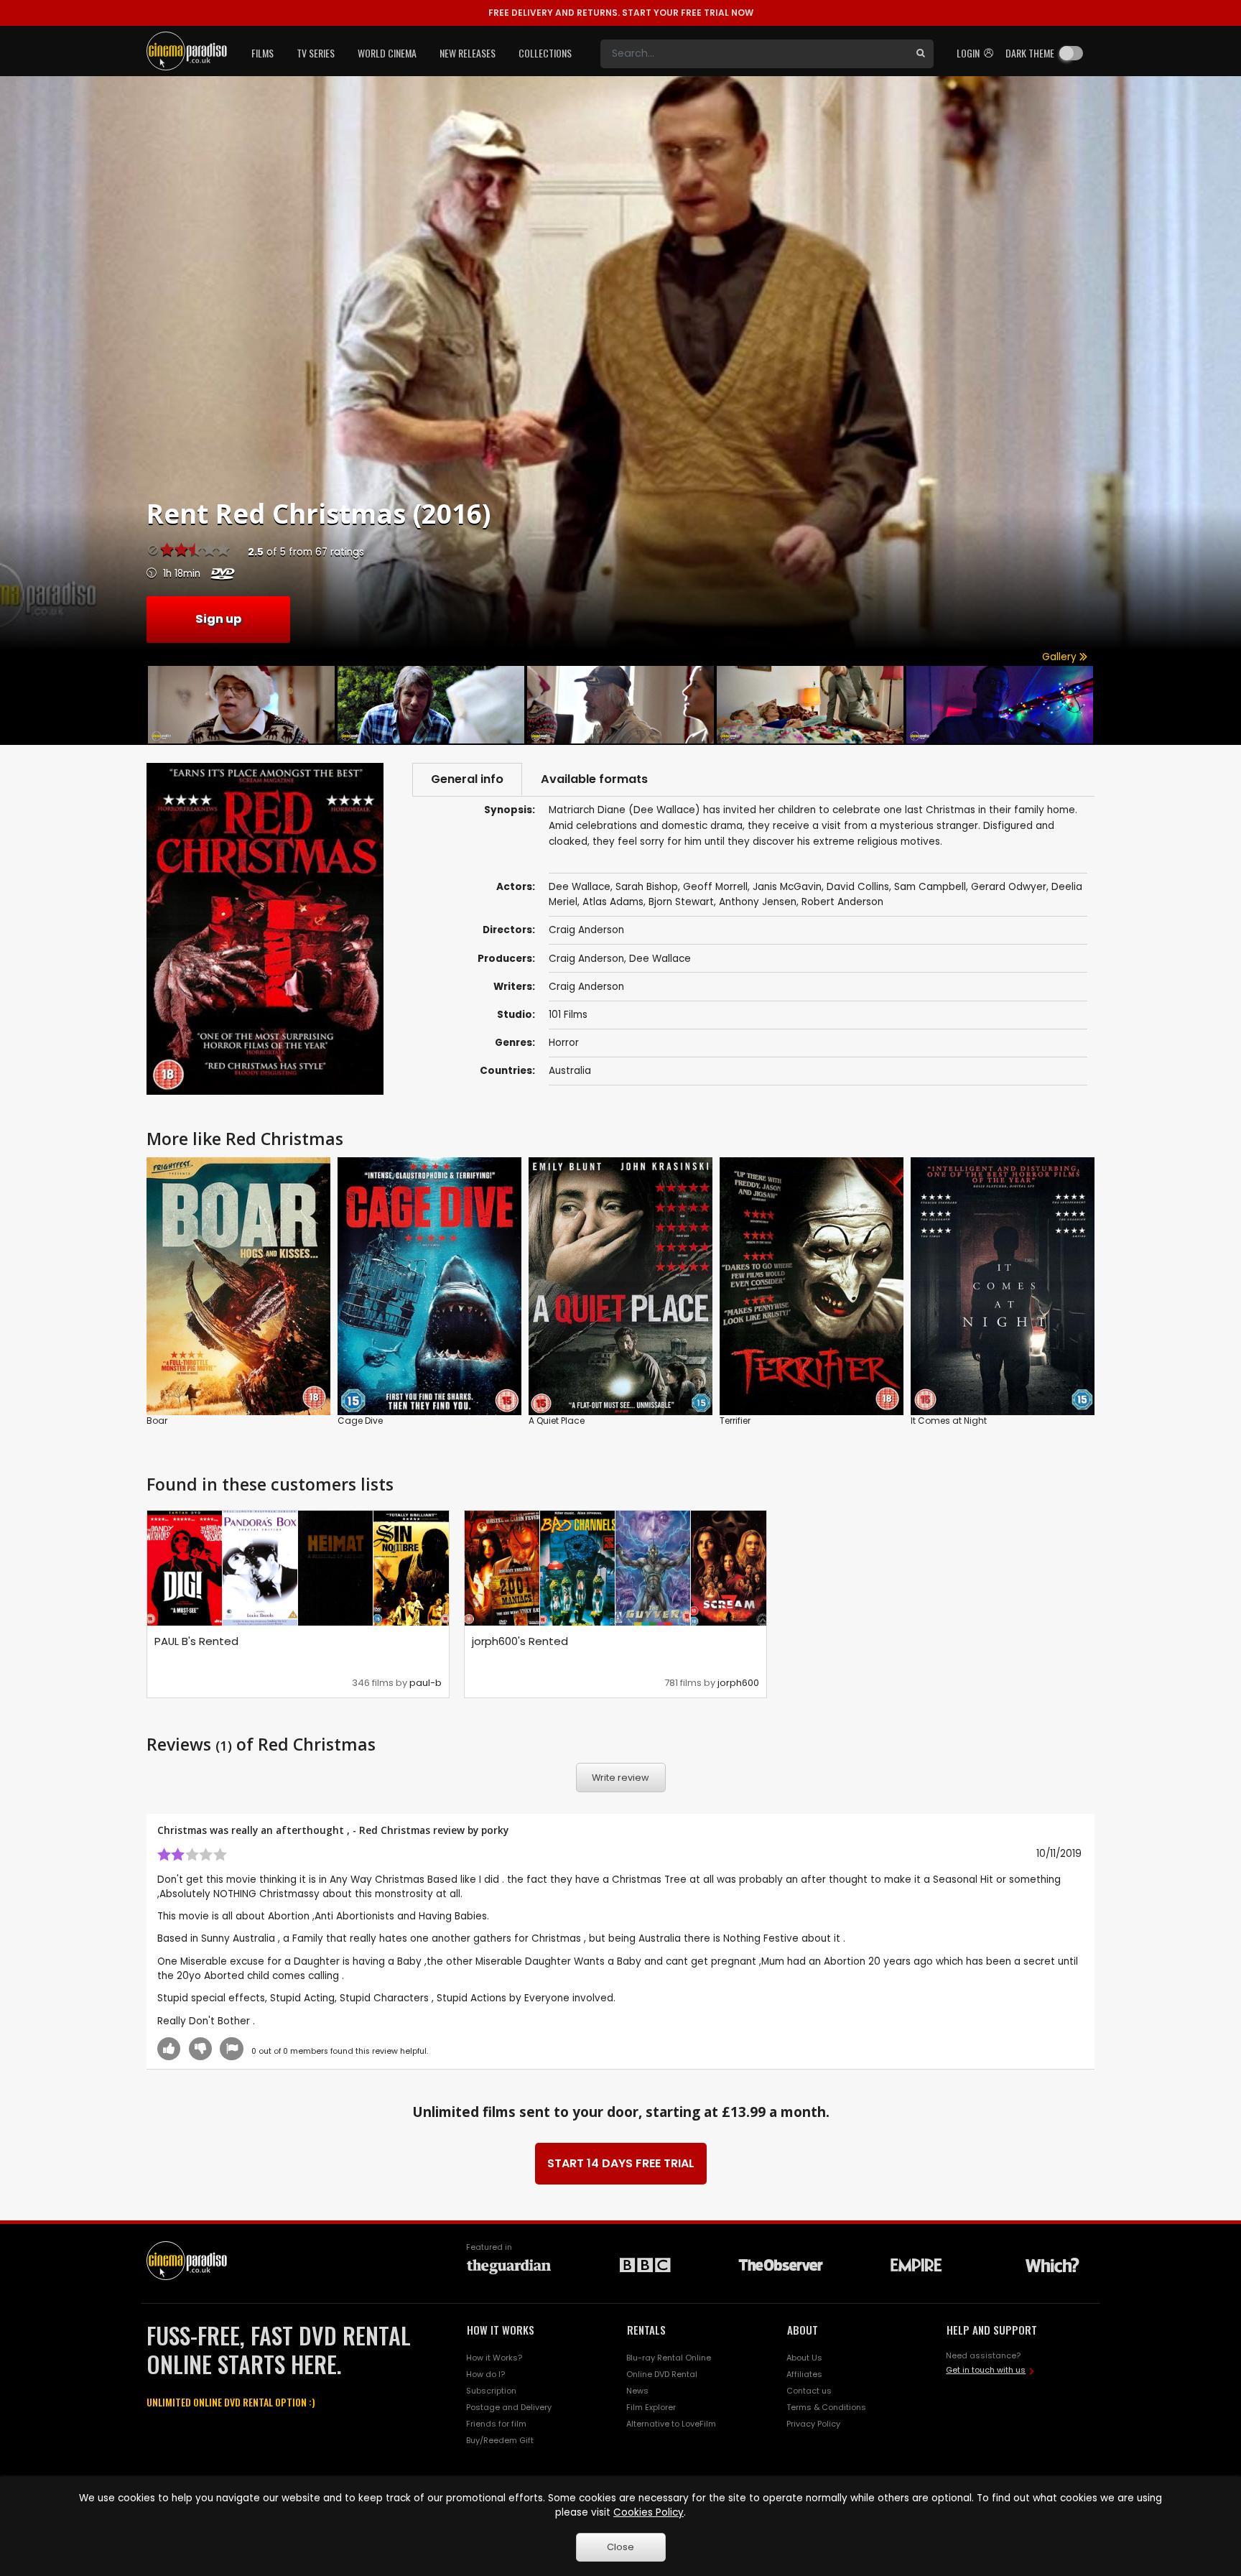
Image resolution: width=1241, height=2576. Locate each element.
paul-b (426, 1683)
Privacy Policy (813, 2424)
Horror (564, 1043)
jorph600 (738, 1683)
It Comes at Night (949, 1421)
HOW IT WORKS (501, 2330)
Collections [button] (545, 53)
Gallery (1061, 657)
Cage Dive (360, 1421)
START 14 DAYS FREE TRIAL (621, 2163)
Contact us (809, 2391)
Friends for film (496, 2424)
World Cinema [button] (387, 53)
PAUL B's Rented (196, 1641)
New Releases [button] (468, 53)
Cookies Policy (649, 2512)
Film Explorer (651, 2407)
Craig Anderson (586, 959)
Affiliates (804, 2374)
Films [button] (262, 53)
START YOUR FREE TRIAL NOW (621, 13)
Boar (157, 1421)
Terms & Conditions (826, 2407)
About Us (804, 2358)
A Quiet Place (557, 1421)
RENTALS (646, 2330)
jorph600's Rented (520, 1641)
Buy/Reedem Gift (500, 2440)
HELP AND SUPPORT (992, 2330)
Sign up (218, 619)
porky (495, 1830)
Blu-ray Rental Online (669, 2358)
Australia (570, 1071)
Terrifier (735, 1421)
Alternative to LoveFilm (671, 2424)
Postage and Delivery (509, 2407)
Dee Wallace (660, 959)
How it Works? (494, 2358)
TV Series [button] (316, 53)
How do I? (485, 2374)
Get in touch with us (986, 2370)
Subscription (491, 2391)
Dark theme (1030, 53)
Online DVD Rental (662, 2374)
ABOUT (803, 2330)
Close (620, 2547)
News (637, 2391)
